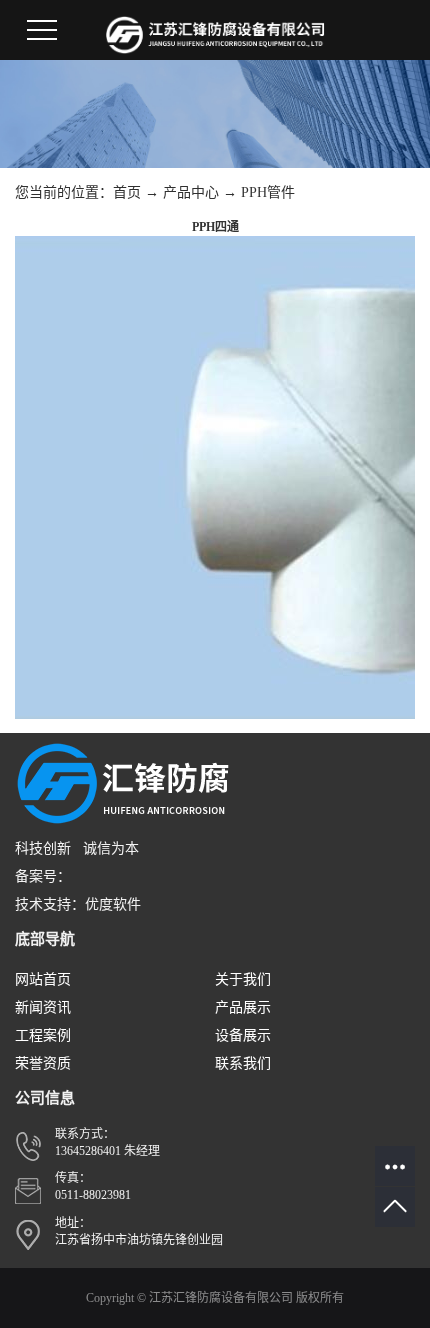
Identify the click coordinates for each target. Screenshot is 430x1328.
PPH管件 (268, 192)
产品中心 (191, 192)
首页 (127, 192)
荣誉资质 (43, 1063)
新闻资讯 (43, 1007)
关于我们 (243, 979)
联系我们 (243, 1063)
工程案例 (43, 1035)
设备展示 (243, 1035)
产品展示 (243, 1007)
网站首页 (43, 979)
